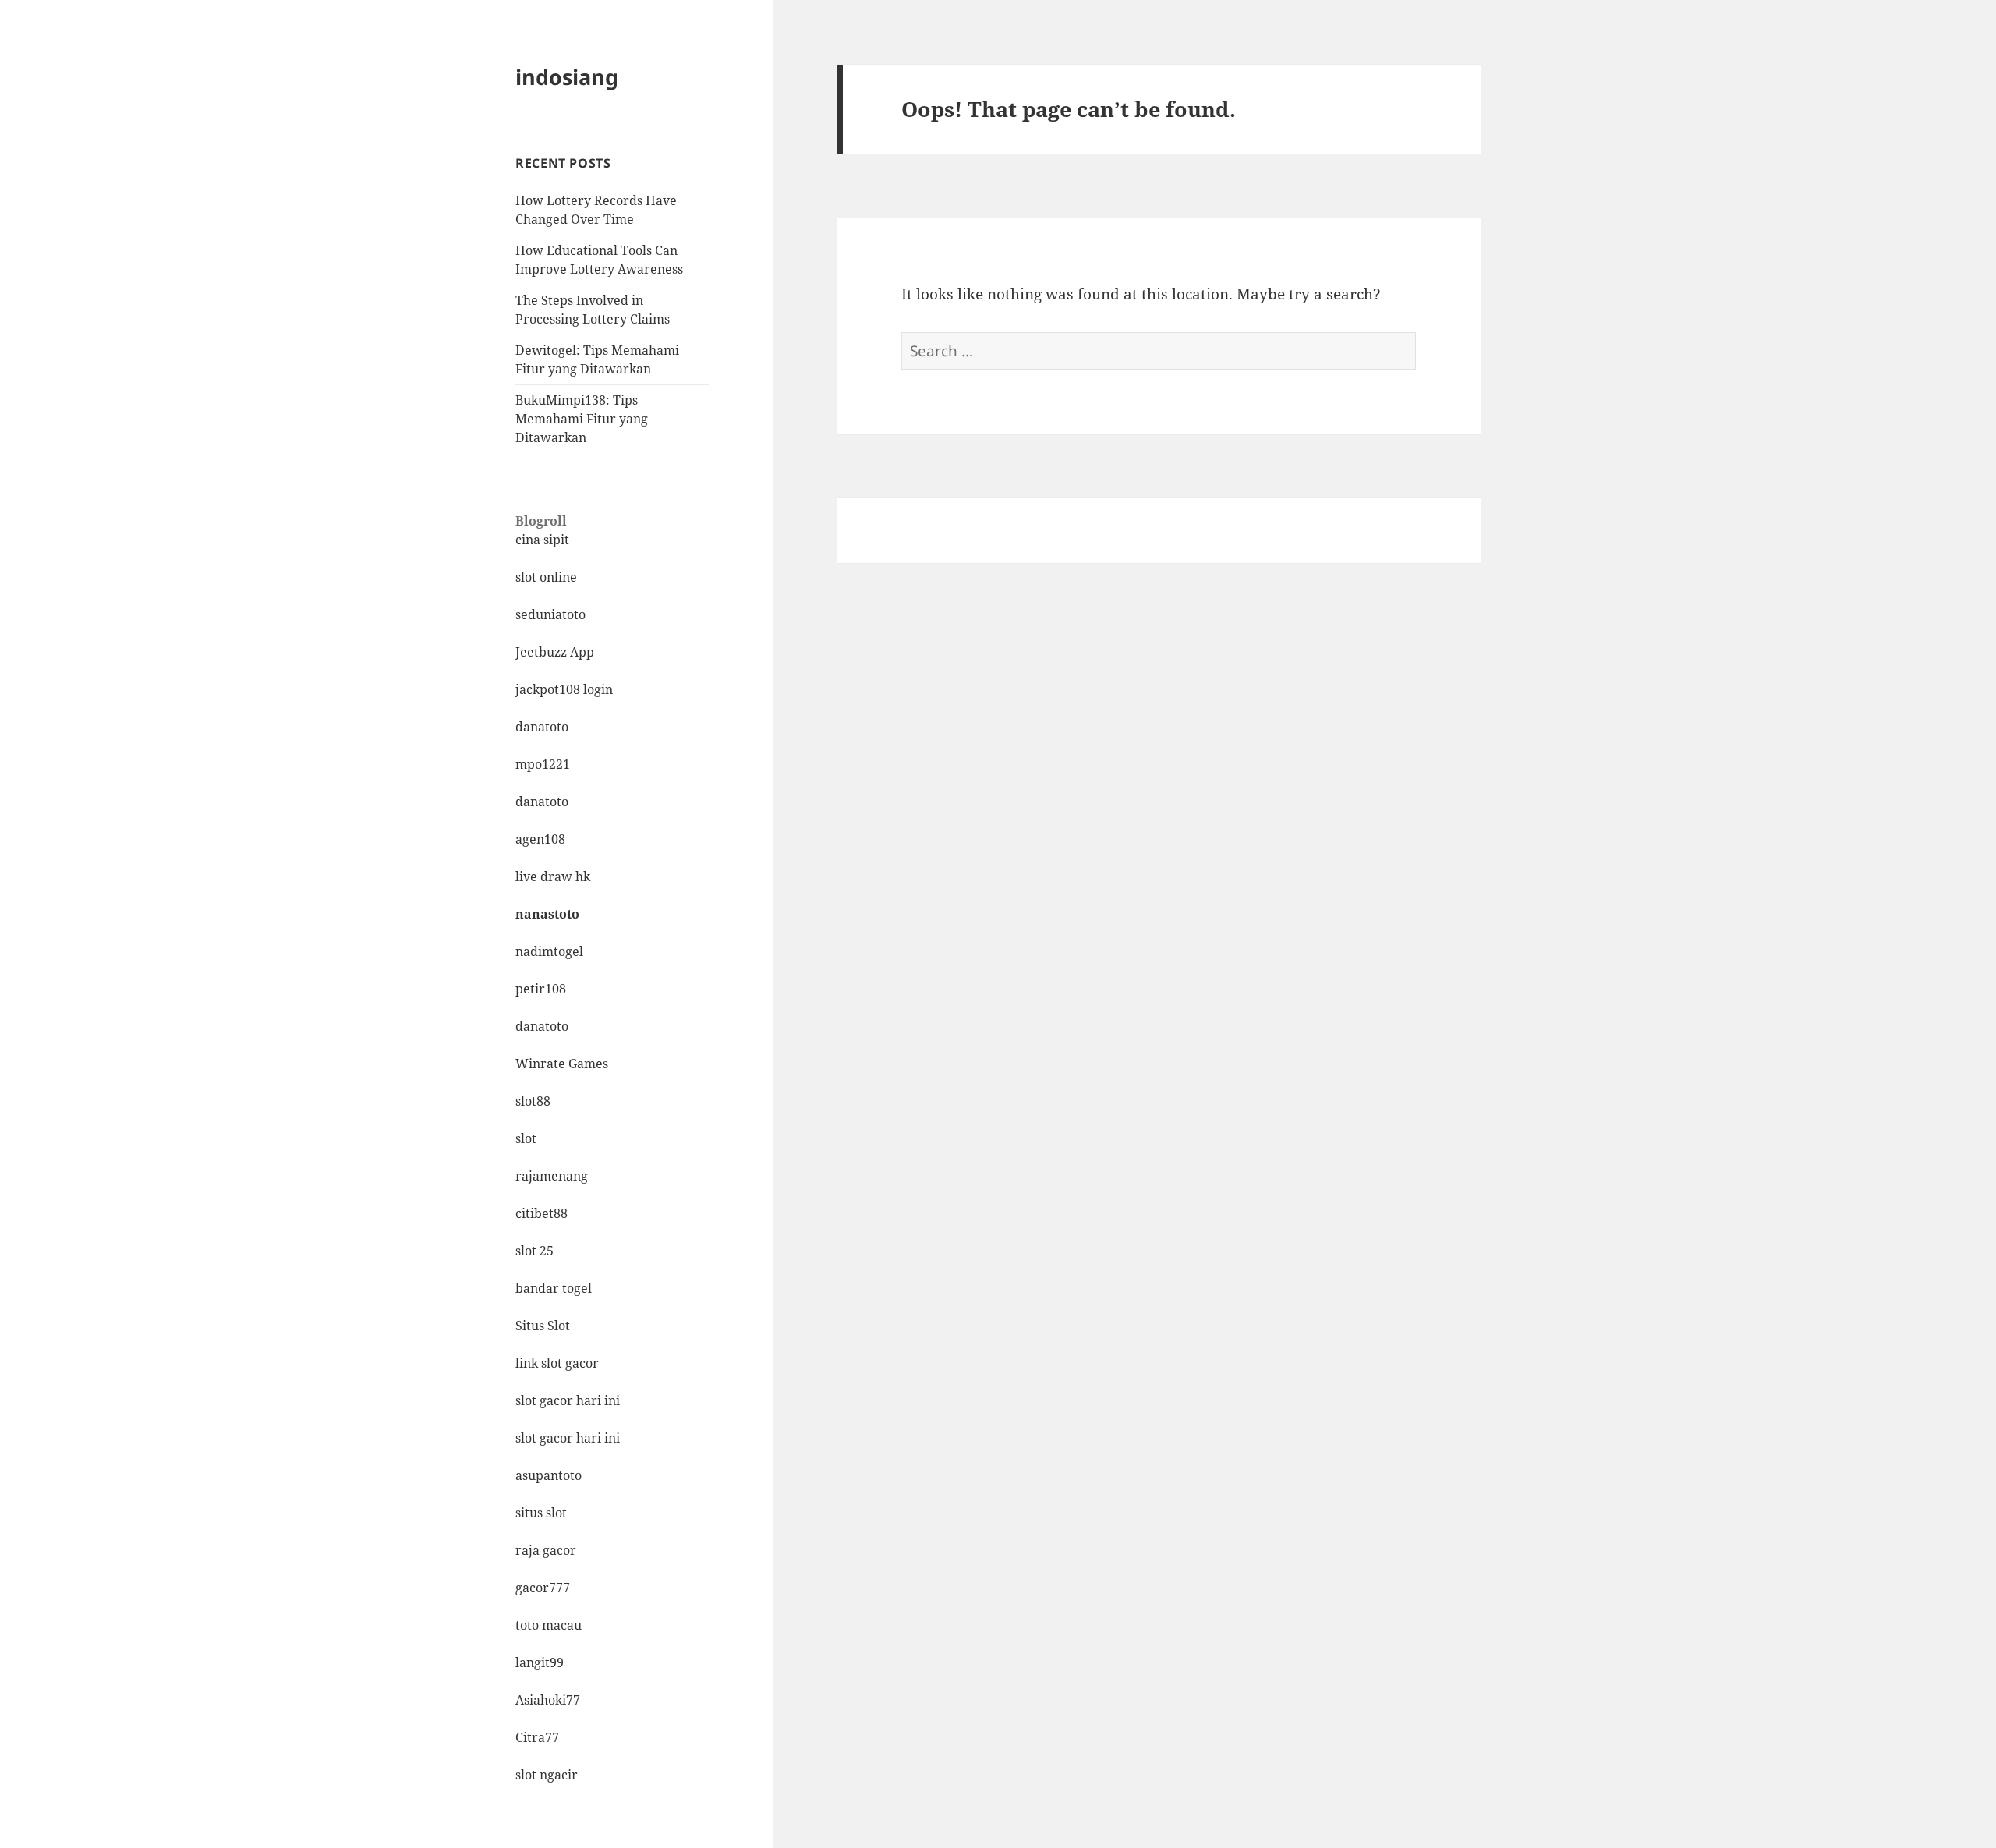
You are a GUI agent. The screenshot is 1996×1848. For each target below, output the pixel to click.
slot (526, 1138)
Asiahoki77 (548, 1700)
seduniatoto (550, 614)
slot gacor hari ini (568, 1400)
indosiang (567, 77)
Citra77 (537, 1737)
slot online (546, 577)
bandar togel (554, 1288)
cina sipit (542, 540)
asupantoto (549, 1475)
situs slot (541, 1513)
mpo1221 (543, 764)
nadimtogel (549, 951)
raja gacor (546, 1550)
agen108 (540, 839)
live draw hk (553, 876)
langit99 (540, 1662)
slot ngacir (547, 1775)
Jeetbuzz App (555, 652)
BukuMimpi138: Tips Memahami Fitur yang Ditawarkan (582, 419)
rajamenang (552, 1176)
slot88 (533, 1101)
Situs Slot (543, 1326)
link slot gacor (557, 1363)
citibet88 (541, 1213)
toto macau (549, 1625)
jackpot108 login (564, 689)
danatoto (542, 727)
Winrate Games (562, 1064)
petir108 (541, 989)
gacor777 (543, 1588)
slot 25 (534, 1251)
